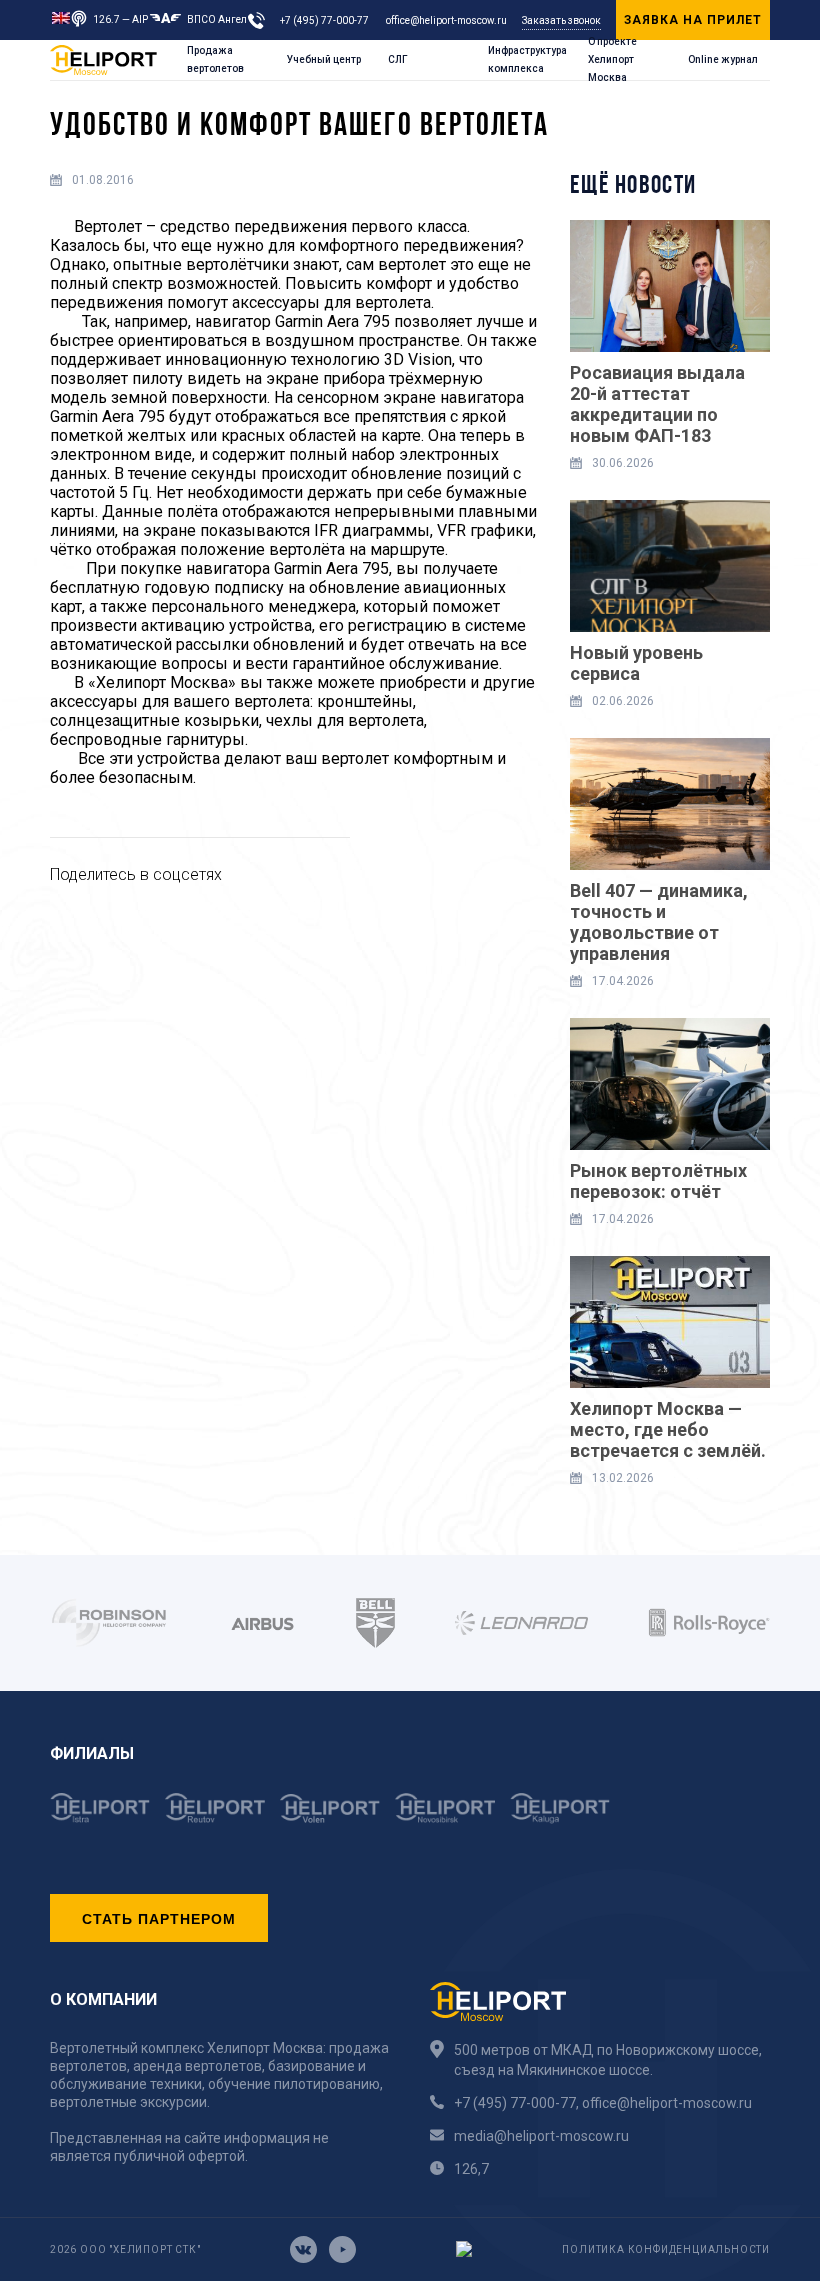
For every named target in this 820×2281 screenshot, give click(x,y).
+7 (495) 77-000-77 (324, 20)
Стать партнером (159, 1918)
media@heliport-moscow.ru (541, 2136)
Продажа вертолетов (215, 59)
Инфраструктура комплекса (527, 59)
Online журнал (723, 59)
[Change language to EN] (61, 16)
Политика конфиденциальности (666, 2249)
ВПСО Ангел (217, 19)
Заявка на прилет (693, 20)
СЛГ (398, 59)
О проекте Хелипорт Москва (612, 60)
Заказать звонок (561, 20)
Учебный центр (324, 59)
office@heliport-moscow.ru (446, 20)
